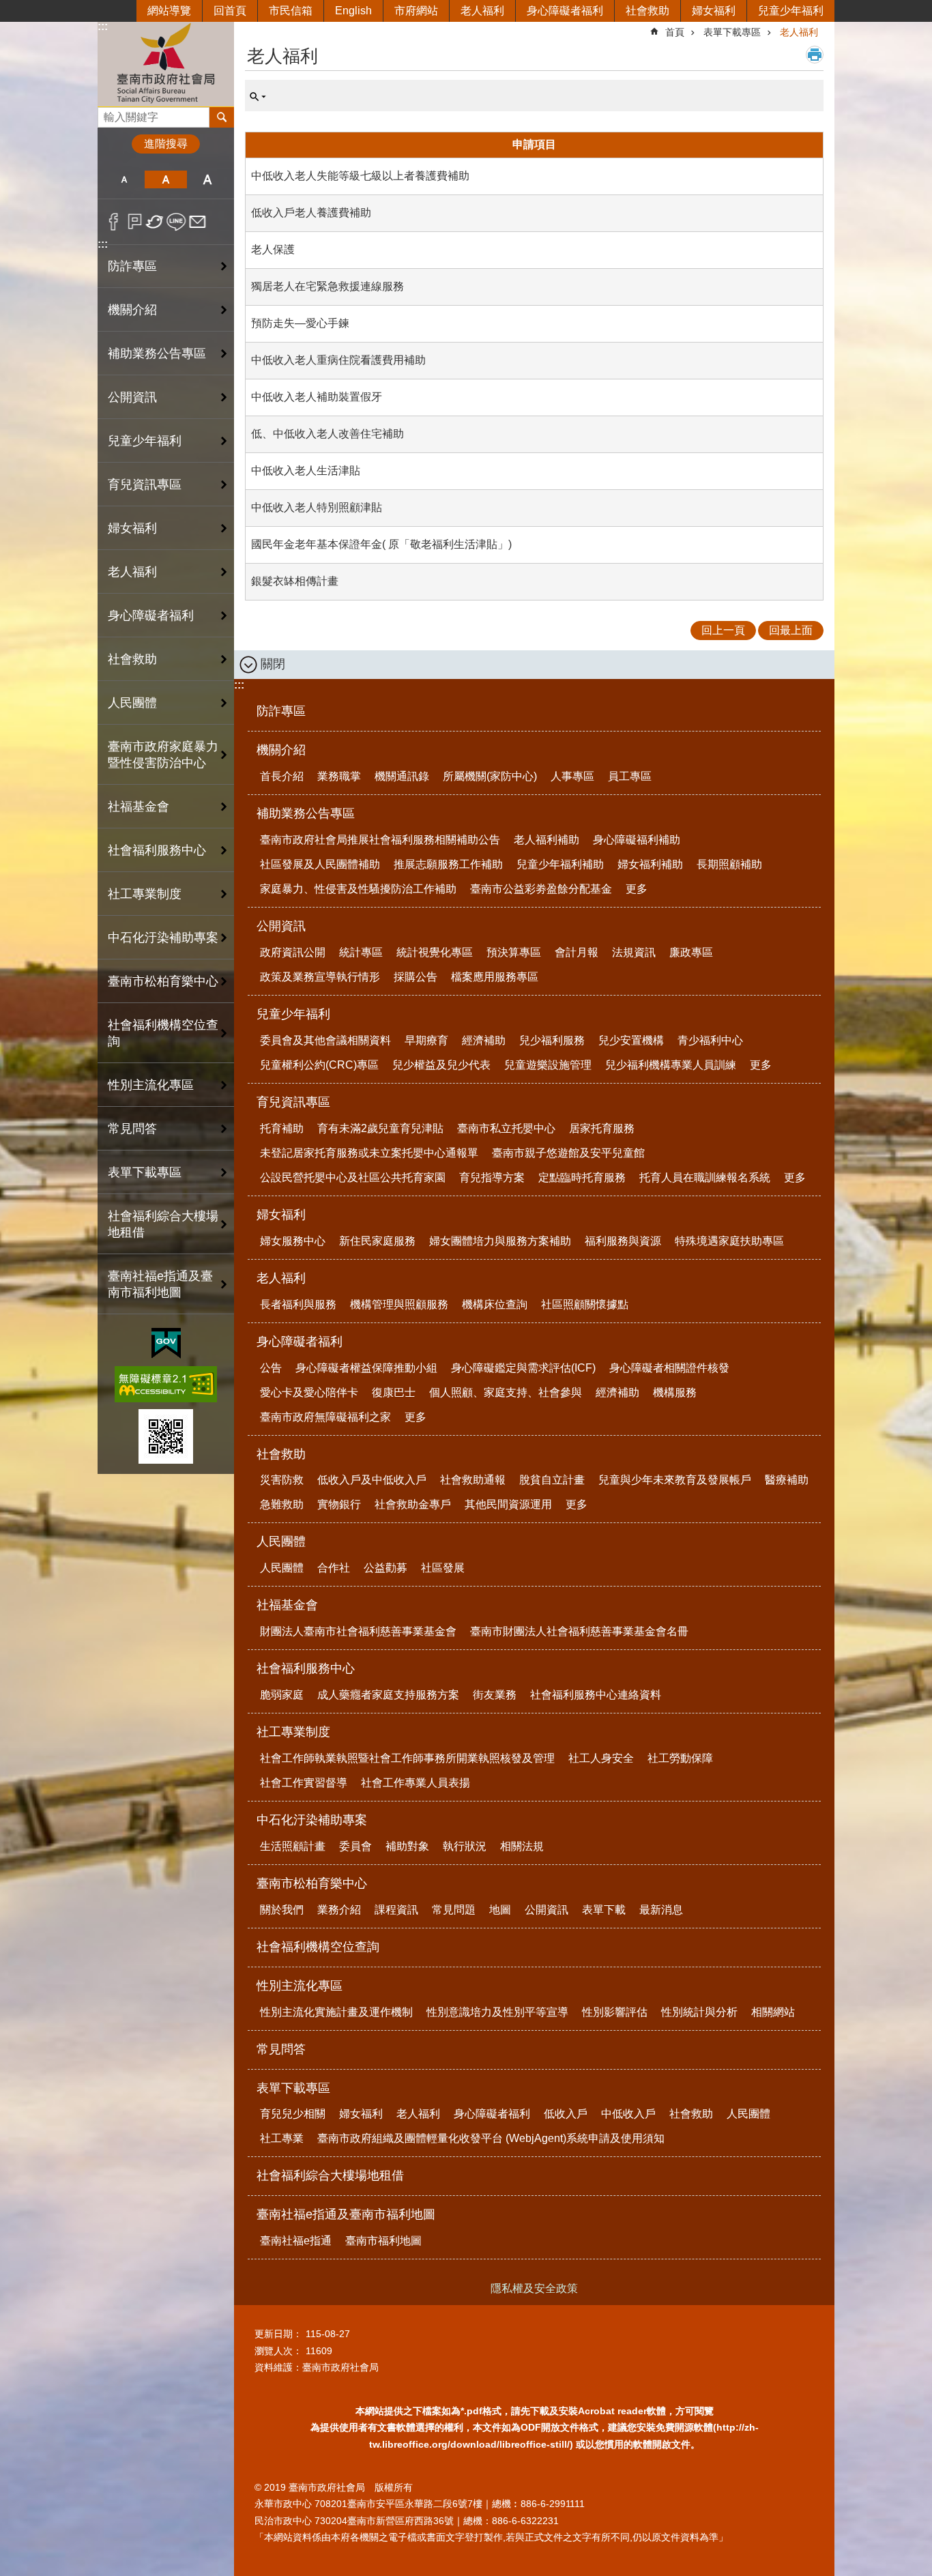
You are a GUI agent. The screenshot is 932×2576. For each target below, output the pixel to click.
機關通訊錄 (402, 776)
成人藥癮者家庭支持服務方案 (388, 1695)
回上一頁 (723, 630)
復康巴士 (394, 1392)
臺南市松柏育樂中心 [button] (163, 981)
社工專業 (282, 2138)
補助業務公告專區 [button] (157, 353)
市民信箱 (291, 11)
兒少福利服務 (552, 1040)
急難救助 (282, 1504)
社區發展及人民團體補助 (320, 864)
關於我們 (282, 1910)
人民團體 (281, 1542)
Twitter (155, 222)
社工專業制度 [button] (145, 894)
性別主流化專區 (300, 1986)
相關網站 (773, 2012)
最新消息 (661, 1910)
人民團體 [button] (132, 703)
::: (103, 26)
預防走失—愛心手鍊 (300, 323)
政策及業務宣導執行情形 (320, 977)
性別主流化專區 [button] (151, 1085)
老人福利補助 (547, 840)
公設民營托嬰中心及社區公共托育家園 (353, 1177)
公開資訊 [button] (132, 397)
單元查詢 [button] (258, 97)
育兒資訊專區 (293, 1102)
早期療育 (426, 1040)
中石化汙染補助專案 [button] (163, 938)
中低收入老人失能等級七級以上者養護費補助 (360, 176)
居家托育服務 (602, 1128)
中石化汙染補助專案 (312, 1820)
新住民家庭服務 (377, 1241)
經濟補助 (484, 1040)
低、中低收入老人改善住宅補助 (327, 434)
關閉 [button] (273, 664)
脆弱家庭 (282, 1695)
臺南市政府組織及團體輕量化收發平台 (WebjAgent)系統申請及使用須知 (491, 2138)
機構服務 (675, 1392)
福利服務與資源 (623, 1241)
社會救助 (647, 11)
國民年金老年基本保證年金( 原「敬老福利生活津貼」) (381, 544)
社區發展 (443, 1568)
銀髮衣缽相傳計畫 (295, 581)
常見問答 (132, 1129)
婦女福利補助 (650, 864)
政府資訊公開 (293, 952)
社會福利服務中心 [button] (157, 850)
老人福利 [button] (132, 572)
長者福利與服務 (298, 1304)
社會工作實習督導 (304, 1783)
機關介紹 (281, 750)
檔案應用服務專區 (495, 977)
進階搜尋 (166, 144)
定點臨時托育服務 (582, 1177)
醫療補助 (787, 1480)
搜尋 (108, 114)
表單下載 (604, 1910)
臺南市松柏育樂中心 (312, 1883)
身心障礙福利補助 (637, 840)
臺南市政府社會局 (166, 64)
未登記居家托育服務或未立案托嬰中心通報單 (369, 1153)
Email (198, 222)
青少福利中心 (710, 1040)
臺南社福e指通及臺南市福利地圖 (346, 2214)
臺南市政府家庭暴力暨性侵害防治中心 (163, 755)
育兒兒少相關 (293, 2114)
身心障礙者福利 (565, 11)
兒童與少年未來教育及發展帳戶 (675, 1480)
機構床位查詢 (495, 1304)
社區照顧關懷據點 (585, 1304)
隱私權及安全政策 (534, 2288)
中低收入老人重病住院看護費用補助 (338, 360)
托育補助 (282, 1128)
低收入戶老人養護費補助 (311, 213)
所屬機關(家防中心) (490, 776)
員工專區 (630, 776)
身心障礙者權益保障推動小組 (366, 1368)
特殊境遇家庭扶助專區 (729, 1241)
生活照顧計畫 (293, 1846)
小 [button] (124, 179)
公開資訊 (281, 926)
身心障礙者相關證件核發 (669, 1368)
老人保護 (273, 249)
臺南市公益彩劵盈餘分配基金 (541, 889)
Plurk (135, 222)
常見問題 (454, 1910)
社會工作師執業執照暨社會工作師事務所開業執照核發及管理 (407, 1758)
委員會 (355, 1846)
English (353, 11)
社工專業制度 (293, 1732)
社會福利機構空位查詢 (163, 1033)
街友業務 (495, 1695)
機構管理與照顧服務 (399, 1304)
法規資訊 (634, 952)
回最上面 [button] (791, 630)
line (176, 222)
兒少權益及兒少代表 (441, 1065)
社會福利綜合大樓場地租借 (163, 1224)
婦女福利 (714, 11)
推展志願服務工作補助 (448, 864)
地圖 (500, 1910)
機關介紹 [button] (132, 310)
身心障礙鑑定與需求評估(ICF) (523, 1368)
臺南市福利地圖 (383, 2241)
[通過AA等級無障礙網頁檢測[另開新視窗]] (166, 1384)
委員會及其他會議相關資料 (325, 1040)
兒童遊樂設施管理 (548, 1065)
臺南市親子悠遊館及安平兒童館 (568, 1153)
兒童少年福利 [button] (145, 441)
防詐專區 (132, 266)
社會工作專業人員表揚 (416, 1783)
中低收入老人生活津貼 (306, 471)
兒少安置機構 (631, 1040)
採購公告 (416, 977)
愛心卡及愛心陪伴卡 (309, 1392)
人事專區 (572, 776)
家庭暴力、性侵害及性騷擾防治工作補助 (358, 889)
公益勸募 (385, 1568)
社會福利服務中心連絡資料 (596, 1695)
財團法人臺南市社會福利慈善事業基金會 (358, 1631)
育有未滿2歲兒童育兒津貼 (380, 1128)
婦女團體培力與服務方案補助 (500, 1241)
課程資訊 (396, 1910)
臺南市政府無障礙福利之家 (325, 1417)
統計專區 (361, 952)
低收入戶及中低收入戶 (372, 1480)
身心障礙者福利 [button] (151, 616)
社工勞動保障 (680, 1758)
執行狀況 (465, 1846)
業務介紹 (339, 1910)
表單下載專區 (732, 32)
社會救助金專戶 (413, 1504)
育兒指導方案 (492, 1177)
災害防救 (282, 1480)
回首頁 (230, 11)
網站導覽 (169, 11)
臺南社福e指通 (296, 2241)
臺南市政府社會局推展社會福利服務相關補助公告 (380, 840)
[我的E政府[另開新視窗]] (166, 1344)
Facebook (114, 222)
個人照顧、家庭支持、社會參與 (506, 1392)
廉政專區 (691, 952)
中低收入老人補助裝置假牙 (317, 397)
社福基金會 (287, 1605)
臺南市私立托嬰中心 (506, 1128)
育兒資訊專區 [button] (145, 484)
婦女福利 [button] (132, 528)
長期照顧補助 (729, 864)
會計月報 (577, 952)
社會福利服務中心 (306, 1668)
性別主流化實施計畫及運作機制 (336, 2012)
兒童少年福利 (791, 11)
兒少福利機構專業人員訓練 (671, 1065)
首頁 (675, 32)
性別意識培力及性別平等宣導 (497, 2012)
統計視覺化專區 (435, 952)
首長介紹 (282, 776)
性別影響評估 (615, 2012)
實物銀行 (339, 1504)
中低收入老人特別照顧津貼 (317, 507)
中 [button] (165, 179)
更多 (637, 889)
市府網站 (416, 11)
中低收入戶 (628, 2114)
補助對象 (407, 1846)
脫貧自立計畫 (552, 1480)
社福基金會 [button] (139, 807)
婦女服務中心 (293, 1241)
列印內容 (815, 55)
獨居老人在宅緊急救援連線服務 (327, 286)
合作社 (334, 1568)
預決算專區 (514, 952)
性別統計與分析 (699, 2012)
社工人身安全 (601, 1758)
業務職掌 (339, 776)
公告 (271, 1368)
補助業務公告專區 (306, 813)
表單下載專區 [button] (145, 1172)
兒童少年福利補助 (560, 864)
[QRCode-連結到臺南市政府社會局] (166, 1436)
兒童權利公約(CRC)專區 (319, 1065)
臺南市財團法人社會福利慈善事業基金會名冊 (579, 1631)
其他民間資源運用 (508, 1504)
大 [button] (208, 179)
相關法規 (522, 1846)
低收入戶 (566, 2114)
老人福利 (482, 11)
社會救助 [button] (132, 659)
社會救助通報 (473, 1480)
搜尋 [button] (222, 117)
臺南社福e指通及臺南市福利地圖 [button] (160, 1284)
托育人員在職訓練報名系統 (705, 1177)
